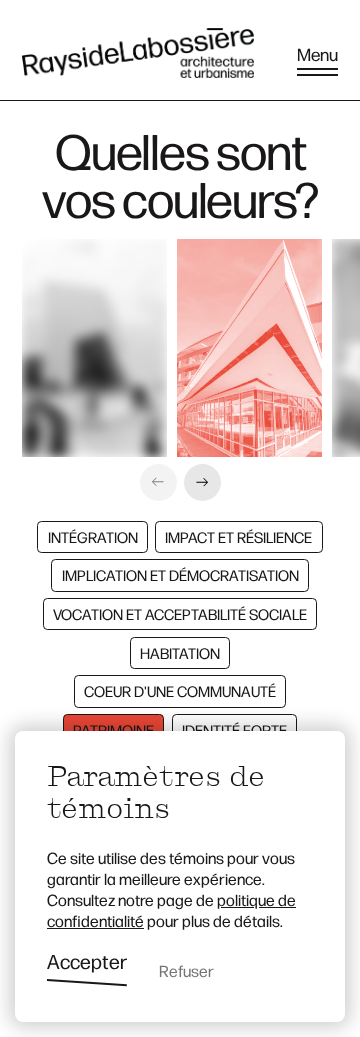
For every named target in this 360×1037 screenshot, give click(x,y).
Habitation (180, 652)
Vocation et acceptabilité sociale (180, 613)
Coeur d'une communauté (180, 690)
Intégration (93, 536)
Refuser (186, 970)
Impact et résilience (238, 536)
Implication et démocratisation (180, 574)
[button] (158, 482)
